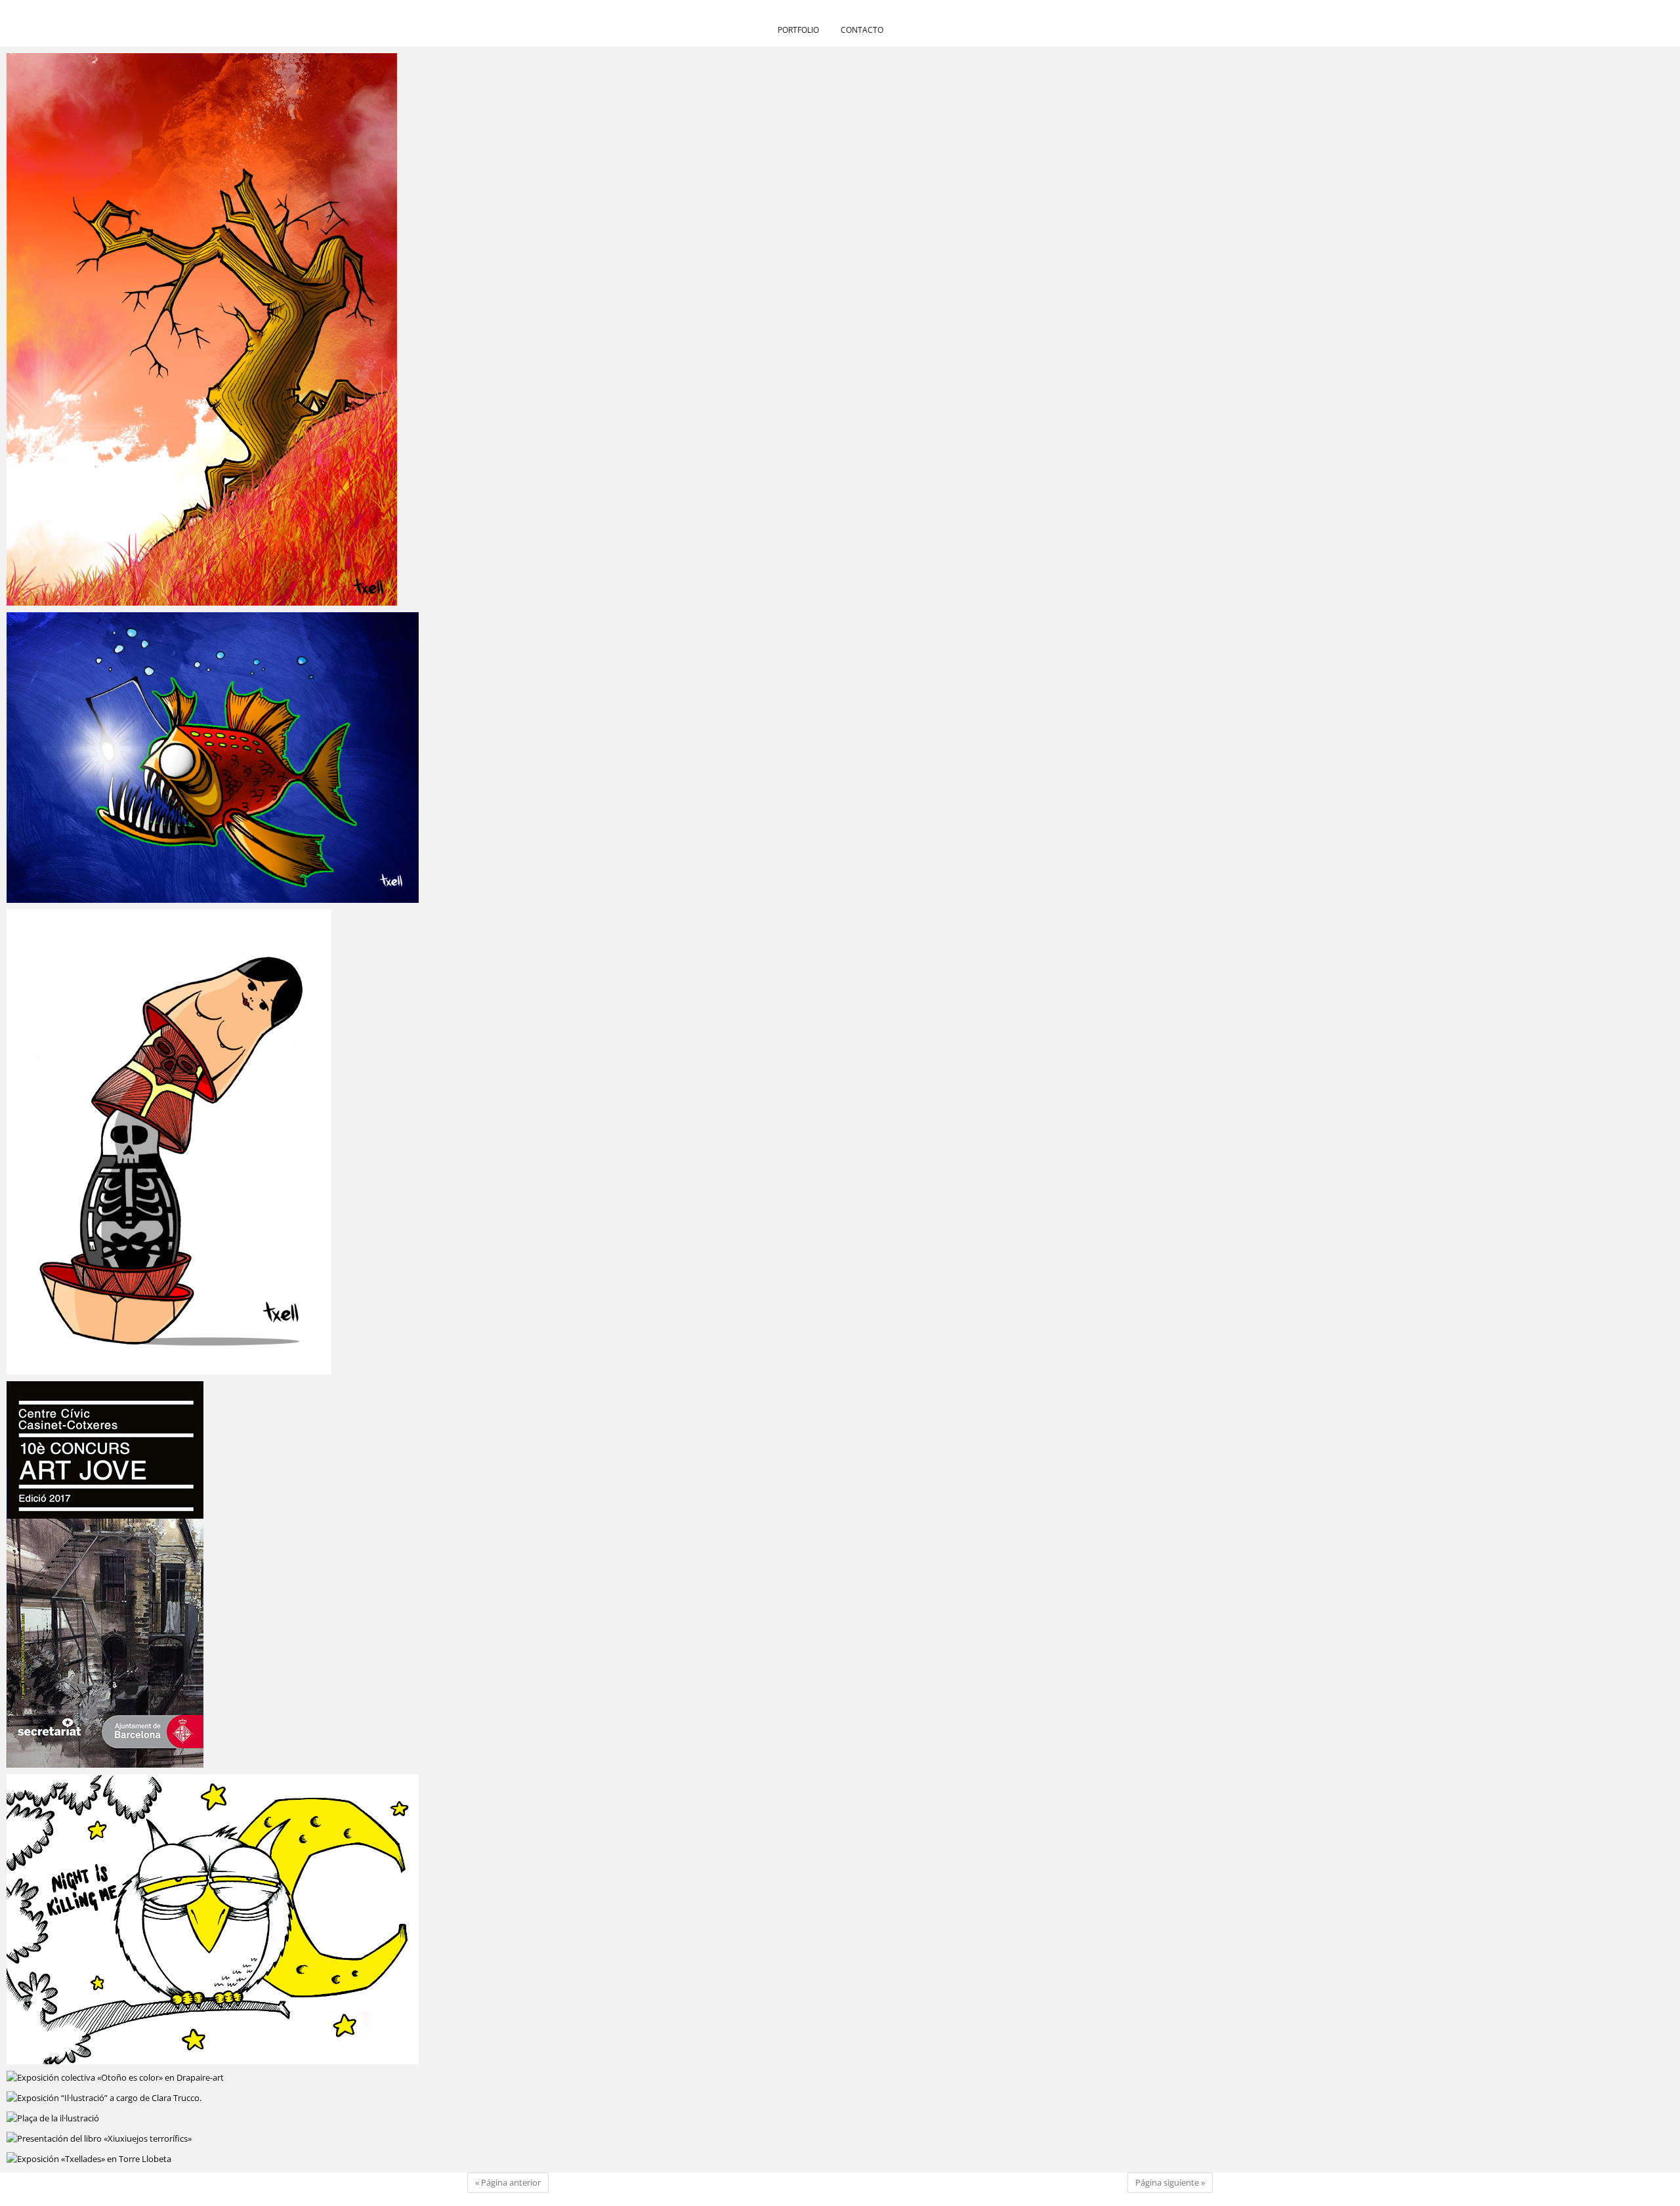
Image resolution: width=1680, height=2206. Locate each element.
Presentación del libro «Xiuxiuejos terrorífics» (126, 2139)
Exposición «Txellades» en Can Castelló (112, 599)
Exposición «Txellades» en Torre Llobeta (113, 2159)
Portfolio (798, 30)
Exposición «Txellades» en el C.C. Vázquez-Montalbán (145, 896)
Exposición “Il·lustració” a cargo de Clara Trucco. (132, 2098)
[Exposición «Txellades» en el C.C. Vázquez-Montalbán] (213, 758)
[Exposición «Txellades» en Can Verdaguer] (213, 1142)
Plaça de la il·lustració (71, 2119)
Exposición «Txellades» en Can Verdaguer (117, 1368)
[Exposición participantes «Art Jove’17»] (213, 1574)
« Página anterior (508, 2182)
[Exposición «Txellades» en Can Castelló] (213, 329)
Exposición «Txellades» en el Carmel (104, 2058)
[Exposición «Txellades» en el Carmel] (213, 1919)
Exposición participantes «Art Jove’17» (109, 1761)
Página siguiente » (1170, 2182)
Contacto (862, 30)
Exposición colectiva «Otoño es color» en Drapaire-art (145, 2078)
